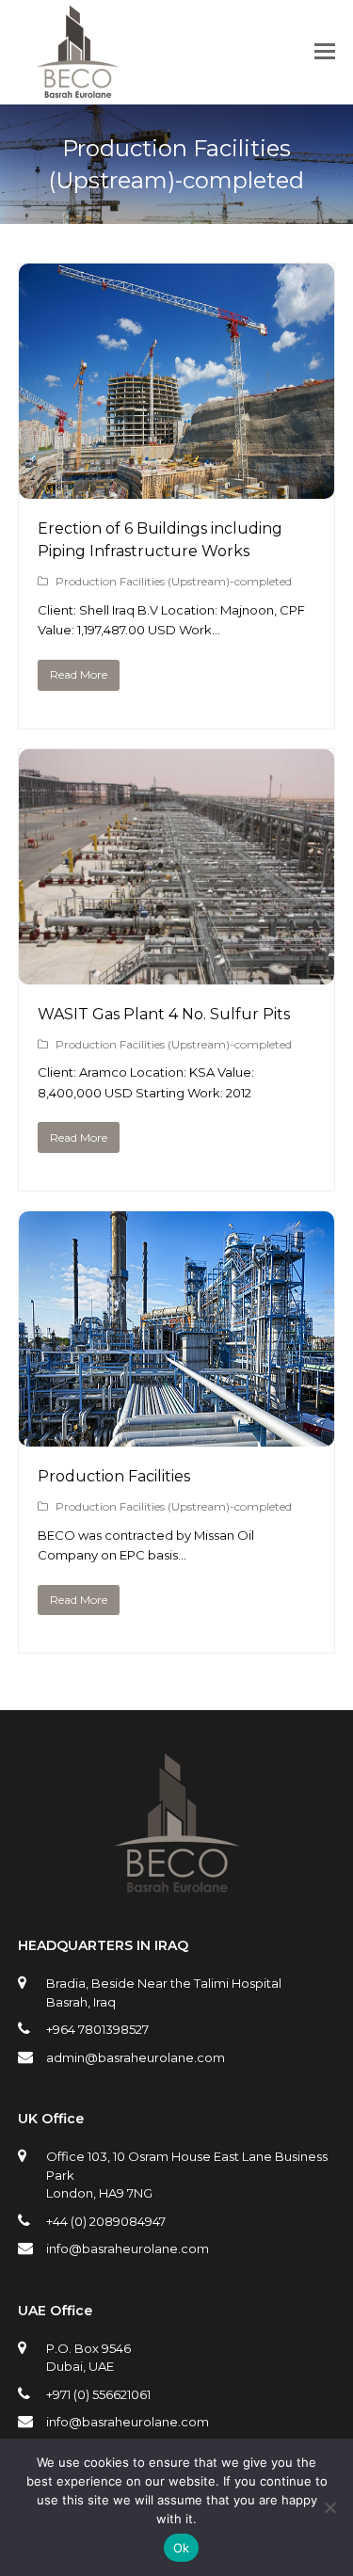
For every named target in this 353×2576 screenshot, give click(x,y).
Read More (79, 674)
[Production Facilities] (177, 1435)
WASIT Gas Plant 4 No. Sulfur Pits (164, 1014)
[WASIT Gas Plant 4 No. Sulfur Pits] (177, 973)
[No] (329, 2507)
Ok (182, 2548)
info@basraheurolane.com (128, 2248)
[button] (325, 52)
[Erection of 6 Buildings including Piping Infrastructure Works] (177, 488)
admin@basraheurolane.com (136, 2057)
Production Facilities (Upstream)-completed (174, 581)
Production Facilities (114, 1476)
